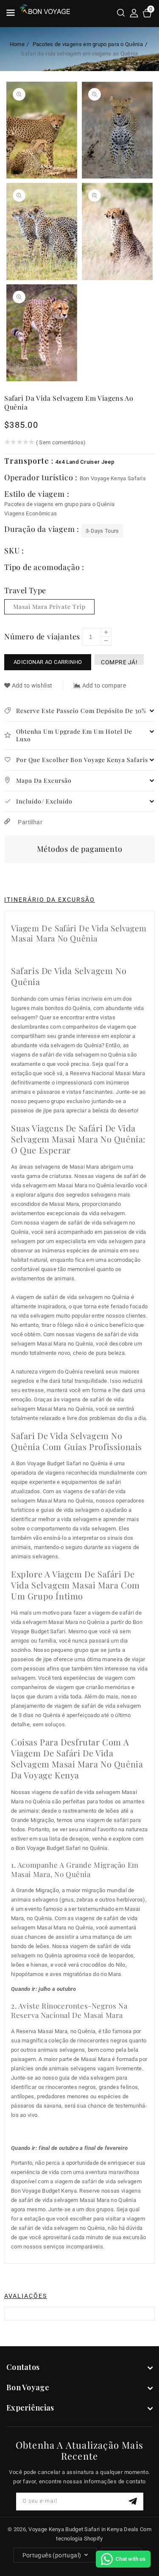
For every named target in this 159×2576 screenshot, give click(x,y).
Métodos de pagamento (80, 849)
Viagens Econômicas (31, 513)
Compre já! (119, 662)
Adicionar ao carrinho (48, 662)
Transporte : (30, 461)
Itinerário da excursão (50, 900)
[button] (121, 14)
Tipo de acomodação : (44, 567)
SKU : (14, 550)
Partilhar (29, 822)
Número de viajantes (42, 636)
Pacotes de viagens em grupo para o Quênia (88, 44)
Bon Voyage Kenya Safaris (113, 478)
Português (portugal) (52, 2555)
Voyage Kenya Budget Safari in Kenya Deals (83, 2529)
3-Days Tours (102, 531)
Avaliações (26, 2296)
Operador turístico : (42, 477)
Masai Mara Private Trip (49, 607)
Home (17, 44)
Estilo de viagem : (37, 494)
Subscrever (134, 2501)
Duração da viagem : (43, 529)
